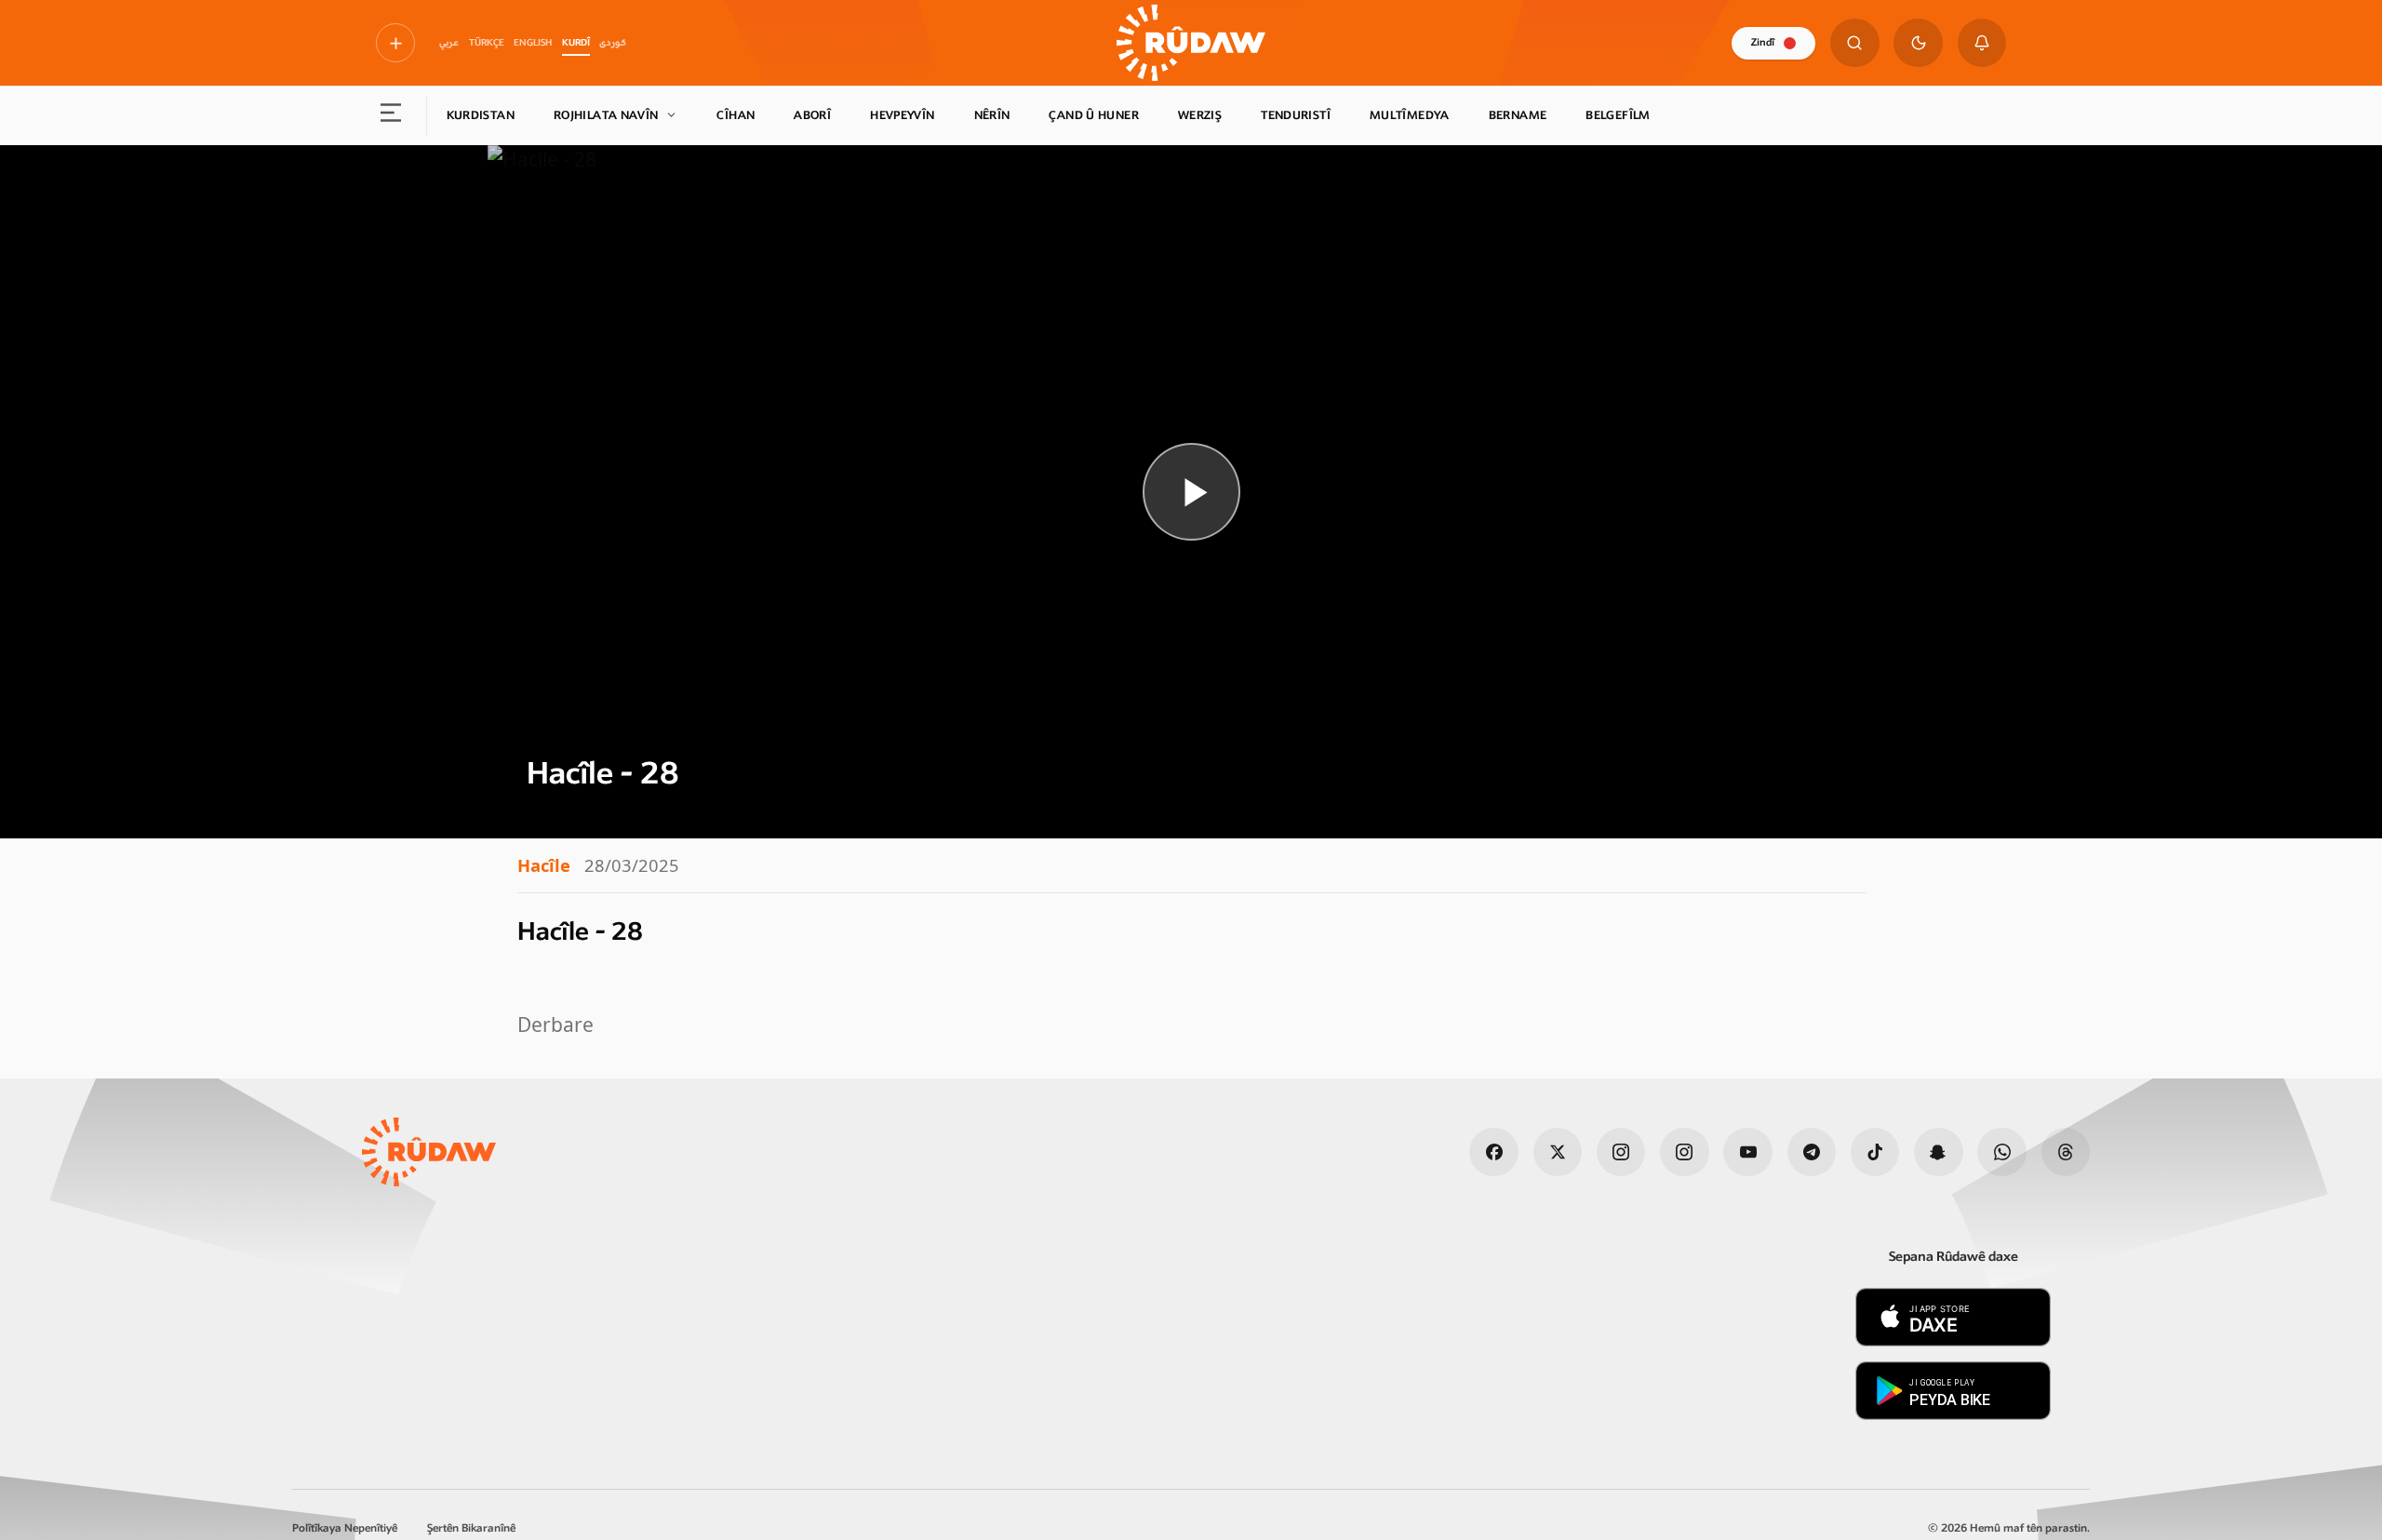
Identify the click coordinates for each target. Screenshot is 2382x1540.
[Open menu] (391, 116)
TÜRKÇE (487, 43)
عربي (449, 43)
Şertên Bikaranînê (471, 1528)
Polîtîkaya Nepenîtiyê (345, 1528)
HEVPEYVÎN (902, 115)
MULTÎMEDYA (1410, 115)
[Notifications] (1982, 43)
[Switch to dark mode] (1918, 43)
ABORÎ (812, 115)
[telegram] (1812, 1152)
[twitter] (1558, 1152)
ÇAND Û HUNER (1094, 115)
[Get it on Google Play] (1953, 1391)
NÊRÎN (992, 115)
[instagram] (1621, 1152)
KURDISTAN (481, 115)
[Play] (1191, 492)
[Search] (1855, 43)
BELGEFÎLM (1618, 115)
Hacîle (544, 865)
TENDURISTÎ (1296, 115)
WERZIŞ (1200, 115)
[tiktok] (1875, 1152)
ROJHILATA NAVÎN (606, 115)
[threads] (2066, 1152)
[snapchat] (1939, 1152)
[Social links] (395, 43)
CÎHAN (736, 115)
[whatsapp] (2002, 1152)
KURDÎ (576, 43)
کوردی (613, 43)
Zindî (1763, 42)
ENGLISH (533, 43)
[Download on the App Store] (1953, 1317)
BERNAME (1518, 115)
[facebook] (1494, 1152)
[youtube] (1748, 1152)
